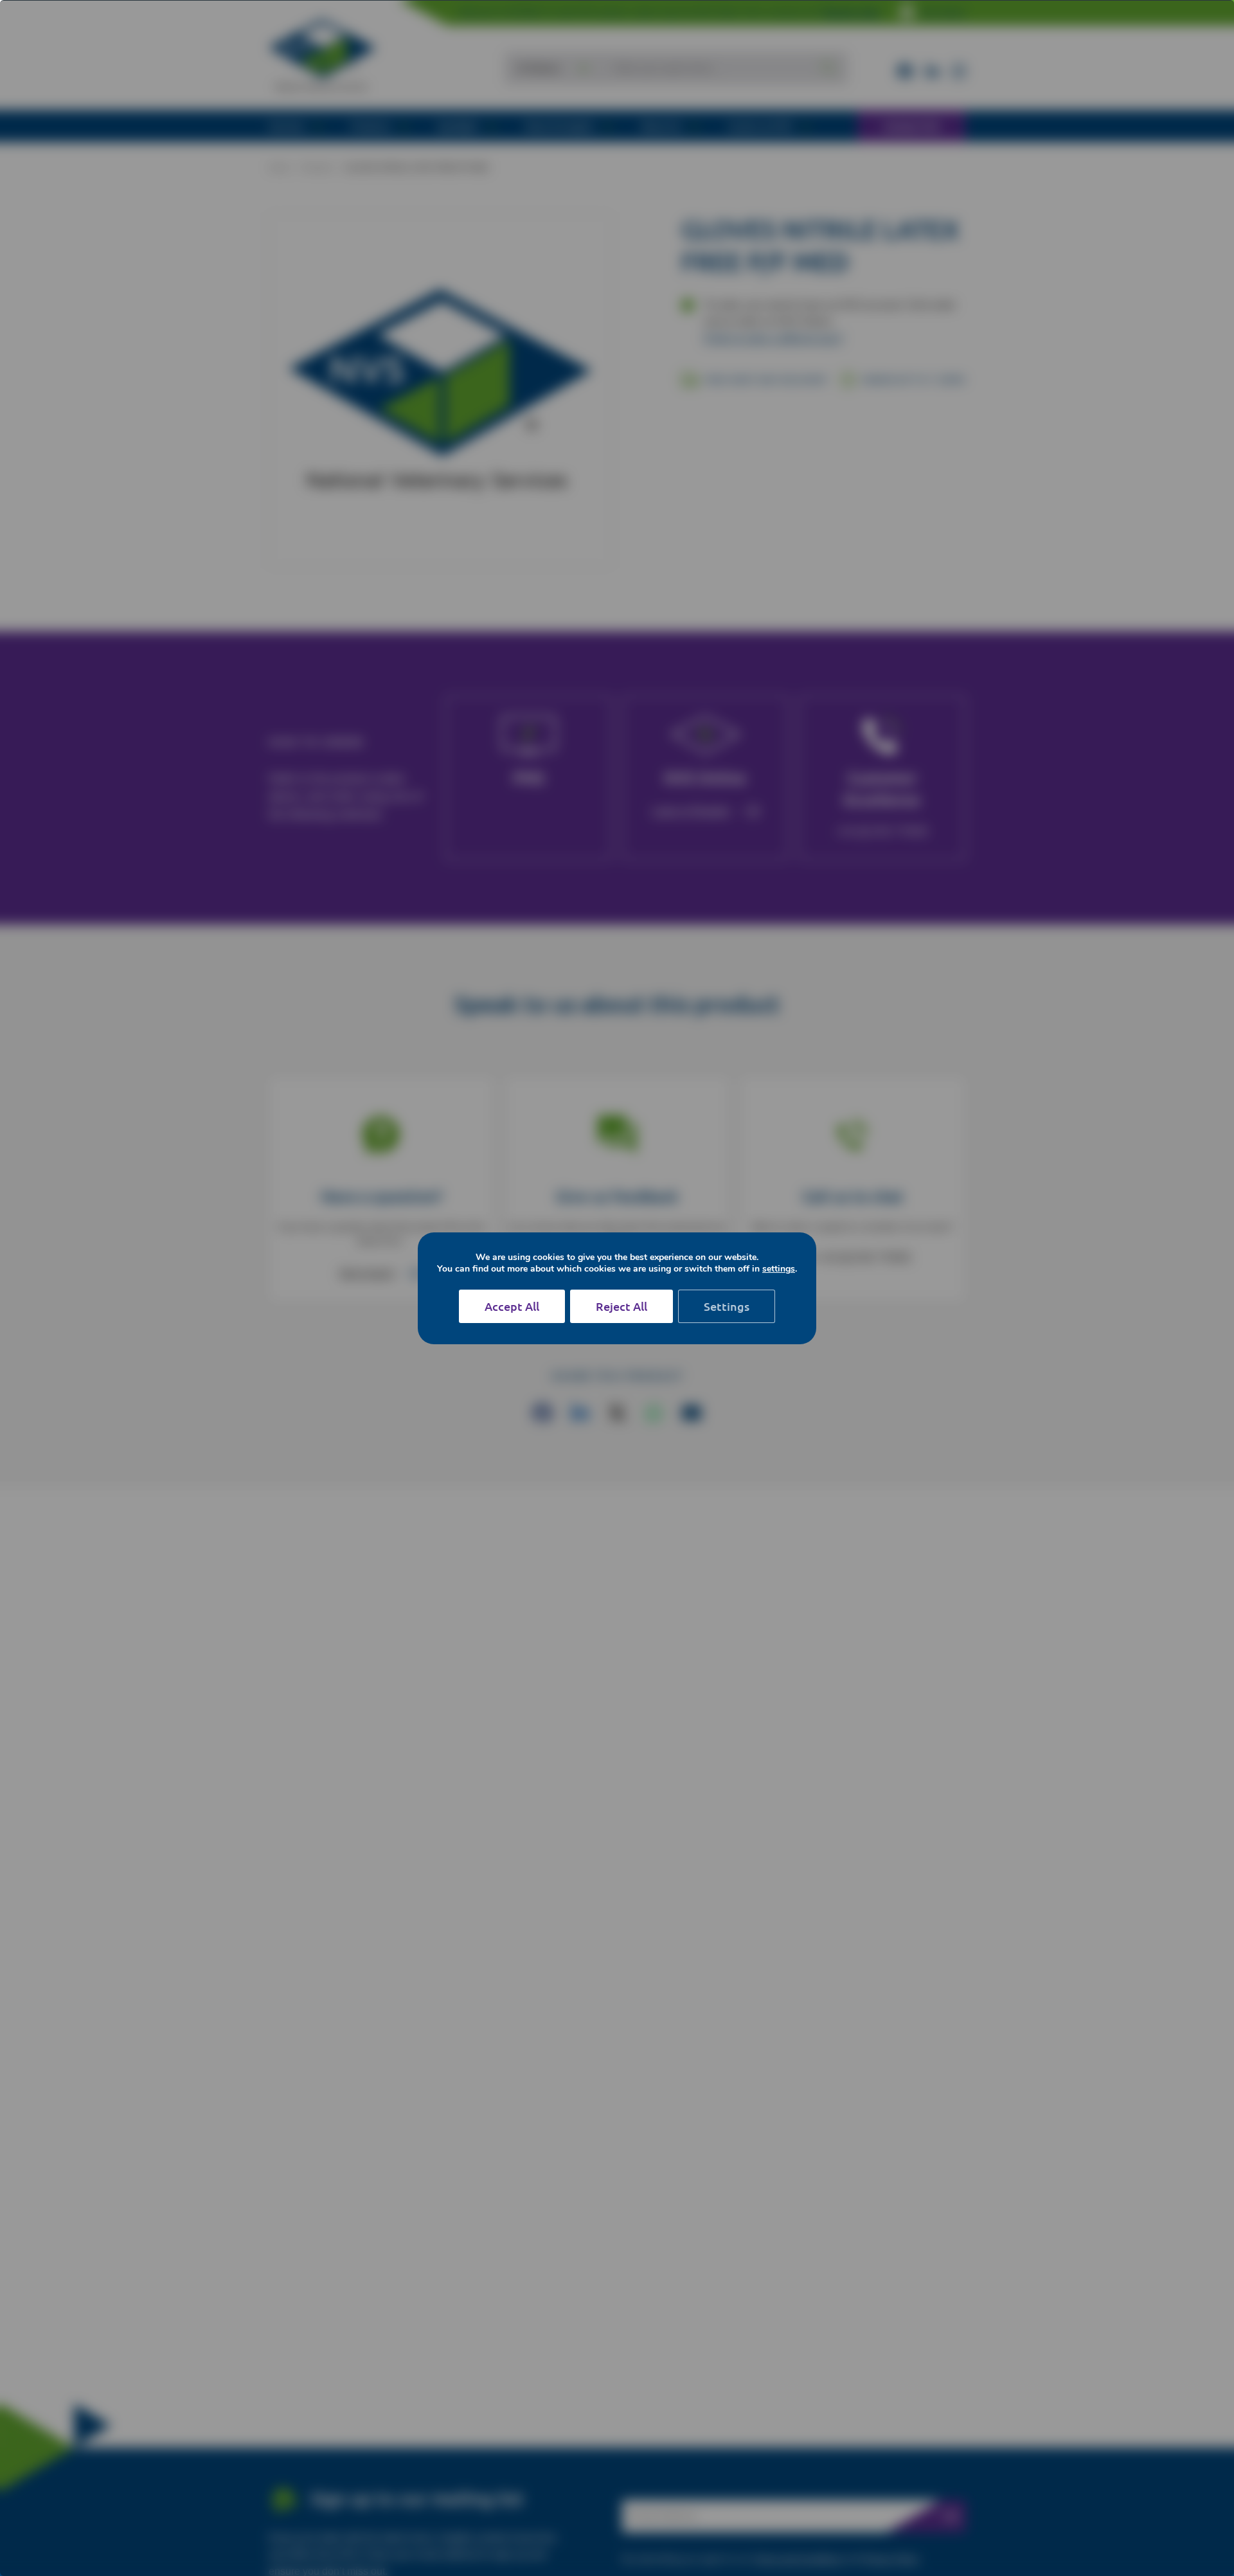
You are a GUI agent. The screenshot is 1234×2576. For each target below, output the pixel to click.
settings (779, 1269)
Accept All (512, 1306)
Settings (727, 1306)
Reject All (621, 1306)
